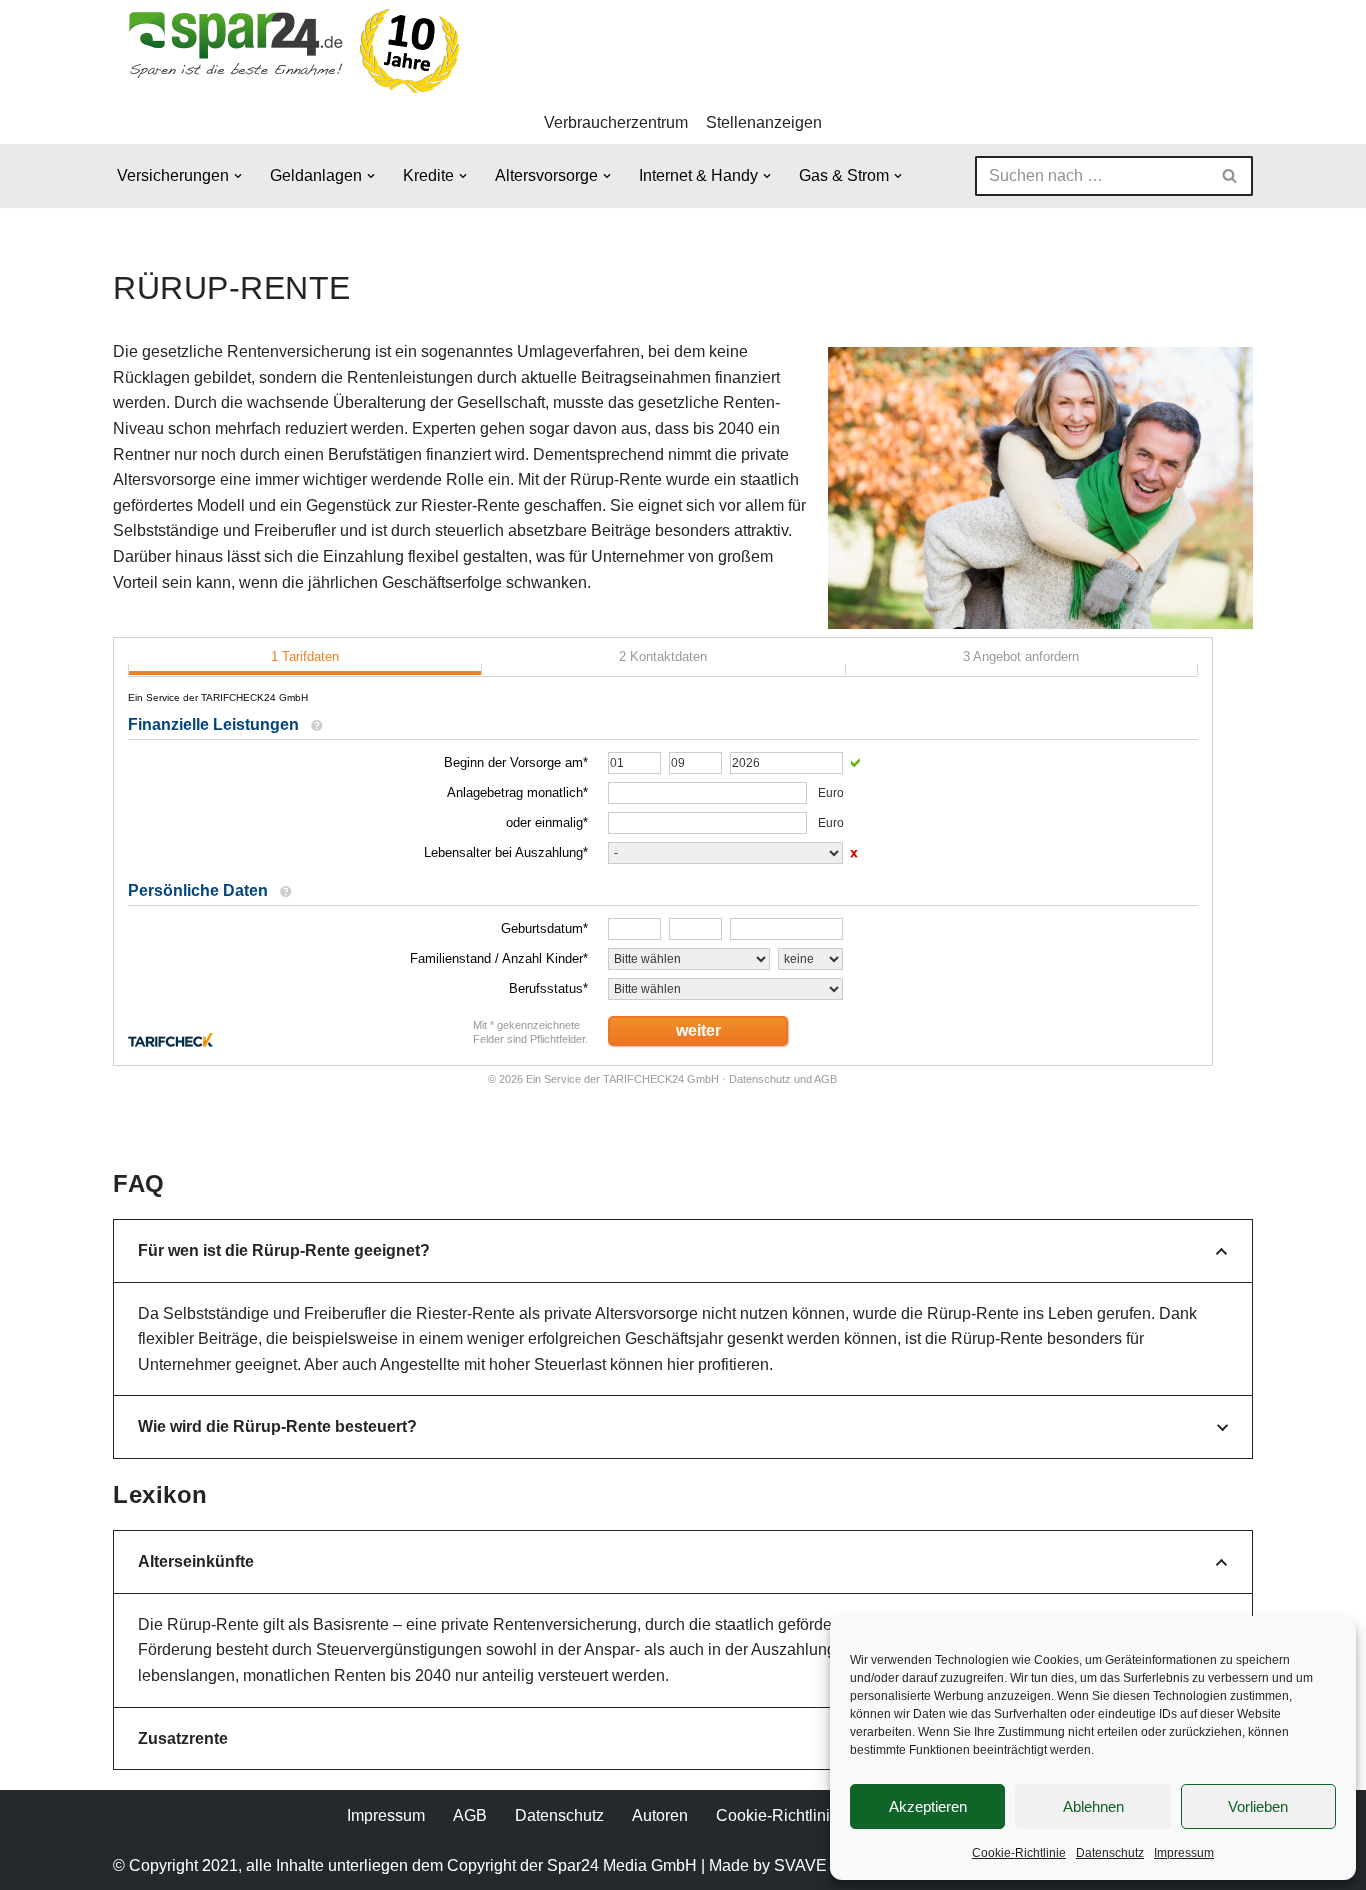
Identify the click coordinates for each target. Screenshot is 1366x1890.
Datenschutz (1110, 1853)
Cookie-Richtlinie (1019, 1853)
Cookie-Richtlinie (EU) (796, 1815)
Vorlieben (1258, 1806)
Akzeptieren (928, 1806)
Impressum (1184, 1853)
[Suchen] (1230, 176)
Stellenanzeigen (764, 122)
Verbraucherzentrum (616, 122)
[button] (238, 176)
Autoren (660, 1815)
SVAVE (800, 1865)
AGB (470, 1815)
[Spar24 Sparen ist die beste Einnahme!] (288, 50)
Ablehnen (1093, 1806)
